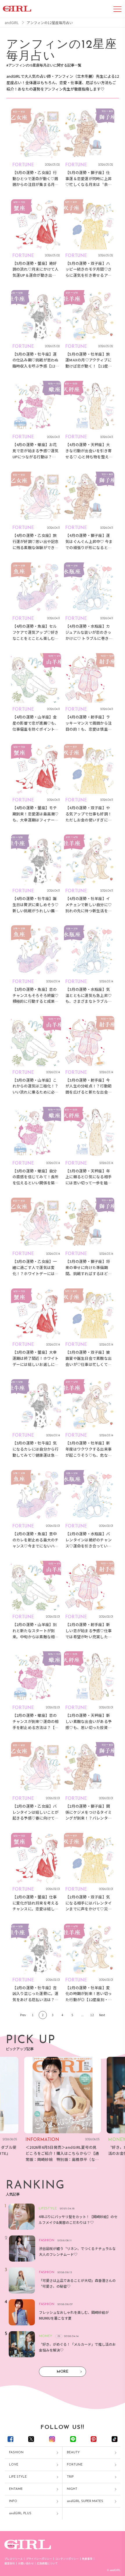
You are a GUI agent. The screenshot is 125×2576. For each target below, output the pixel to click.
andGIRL (12, 23)
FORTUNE (75, 2465)
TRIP (70, 2477)
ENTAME (16, 2489)
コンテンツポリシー (67, 2559)
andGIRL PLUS (20, 2513)
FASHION (16, 2453)
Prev (23, 2015)
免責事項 (87, 2559)
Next (102, 2015)
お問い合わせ (26, 2563)
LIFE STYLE (18, 2477)
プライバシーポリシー (39, 2559)
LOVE (14, 2465)
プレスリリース (14, 2559)
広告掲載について (47, 2563)
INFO (13, 2501)
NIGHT (72, 2489)
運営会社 (10, 2563)
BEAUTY (73, 2453)
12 (92, 2015)
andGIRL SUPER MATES (85, 2501)
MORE (63, 2372)
